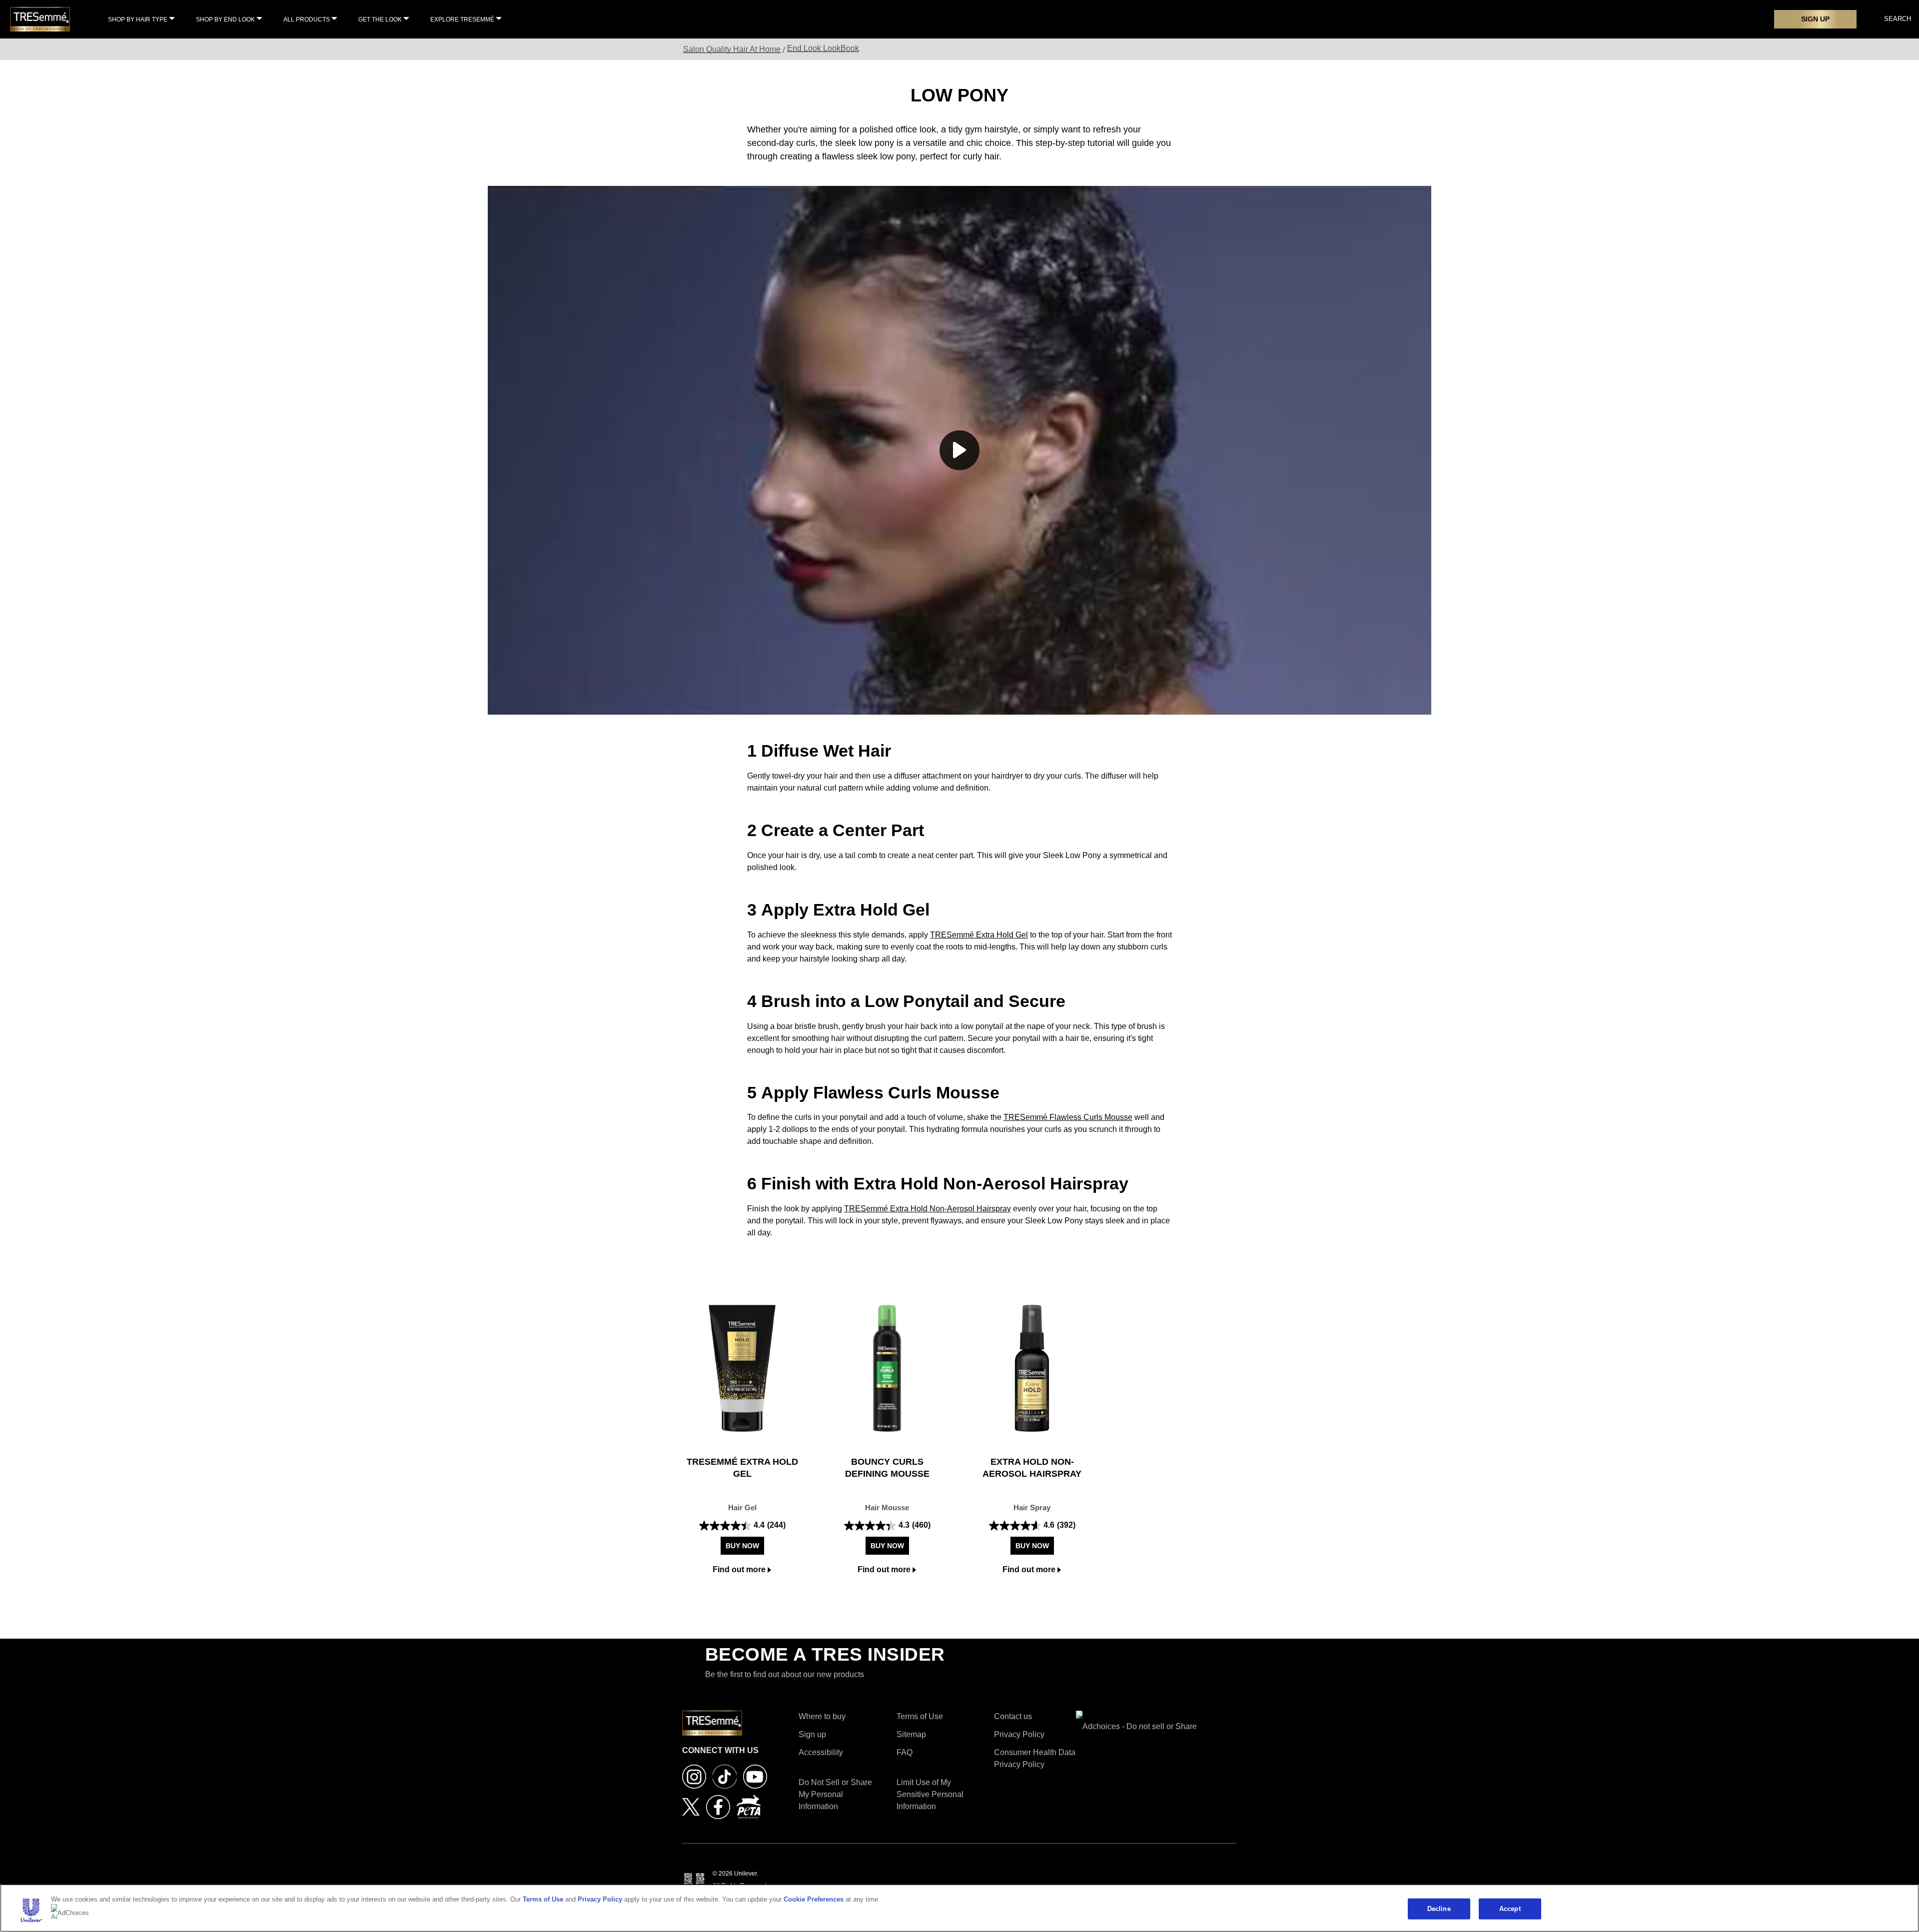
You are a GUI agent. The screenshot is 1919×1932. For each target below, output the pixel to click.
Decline (1439, 1909)
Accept (1510, 1909)
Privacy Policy (600, 1899)
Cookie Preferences (814, 1899)
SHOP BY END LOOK (225, 19)
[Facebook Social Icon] (718, 1806)
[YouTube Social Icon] (755, 1776)
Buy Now (742, 1546)
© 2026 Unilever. (735, 1874)
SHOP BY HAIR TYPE (138, 19)
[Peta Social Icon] (749, 1806)
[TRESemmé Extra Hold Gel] (742, 1368)
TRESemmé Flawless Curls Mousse (1068, 1117)
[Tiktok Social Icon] (725, 1776)
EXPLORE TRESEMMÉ (462, 19)
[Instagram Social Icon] (694, 1776)
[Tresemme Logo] (40, 19)
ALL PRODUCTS (307, 19)
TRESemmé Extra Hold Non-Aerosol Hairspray (928, 1209)
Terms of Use (543, 1899)
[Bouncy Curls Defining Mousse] (887, 1368)
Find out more (739, 1569)
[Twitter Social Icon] (691, 1806)
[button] (959, 450)
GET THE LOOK (380, 19)
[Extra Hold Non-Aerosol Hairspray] (1032, 1368)
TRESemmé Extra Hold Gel (979, 935)
